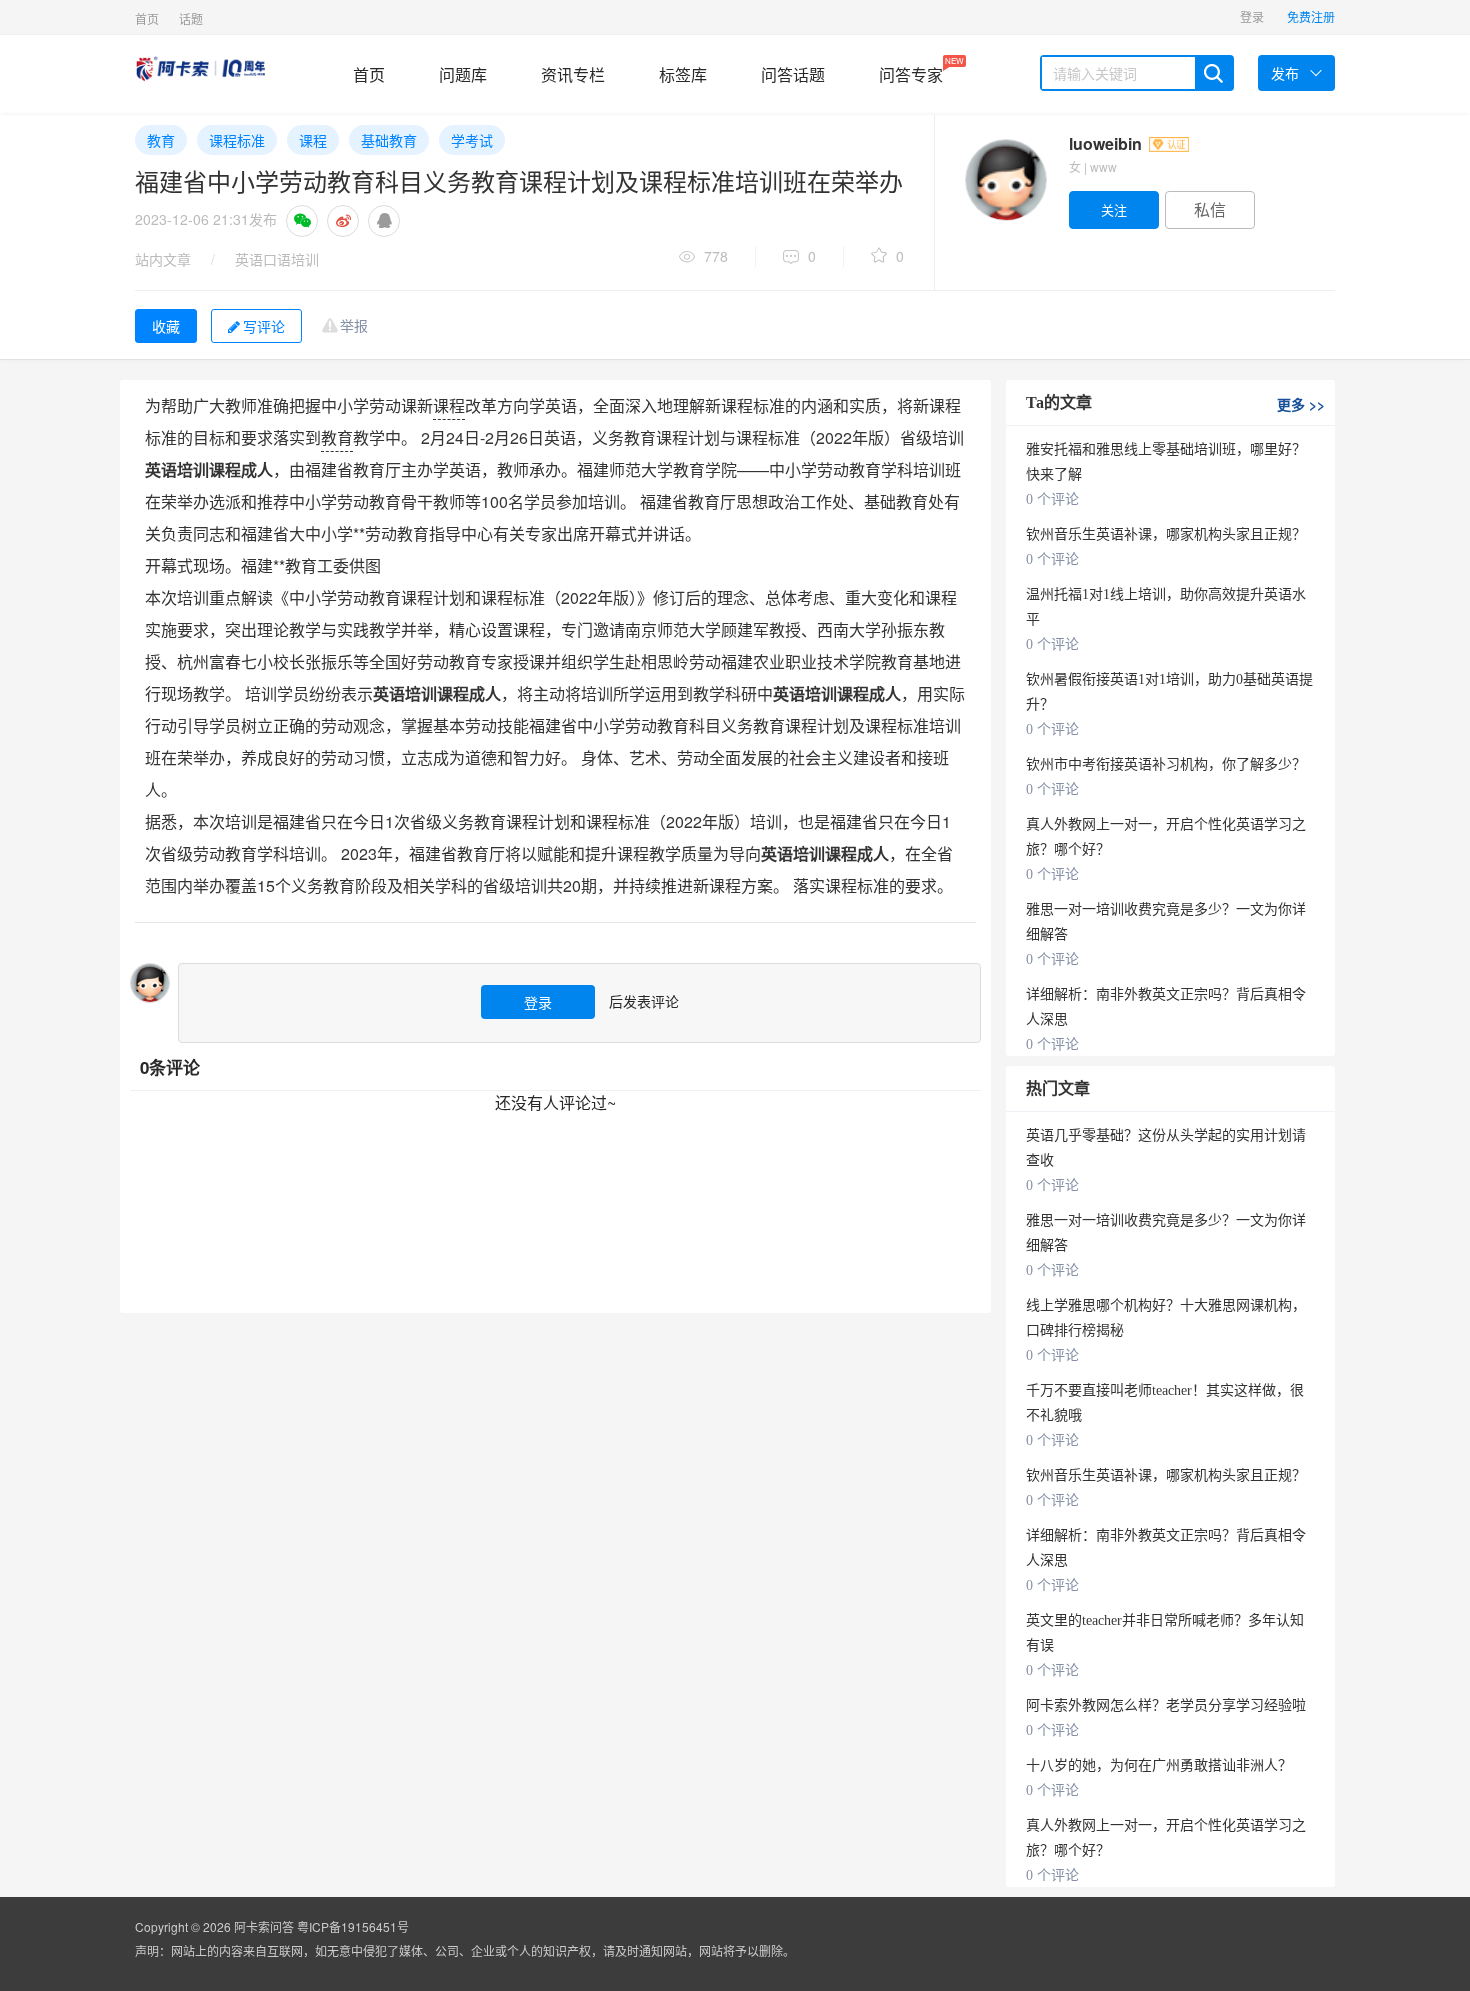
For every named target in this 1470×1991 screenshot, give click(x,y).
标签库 (683, 74)
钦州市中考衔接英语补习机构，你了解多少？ (1166, 764)
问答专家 (911, 70)
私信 (1210, 209)
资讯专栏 (573, 74)
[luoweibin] (1005, 180)
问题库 (463, 74)
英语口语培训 (277, 259)
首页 (147, 18)
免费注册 (1311, 16)
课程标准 (237, 140)
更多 (1301, 404)
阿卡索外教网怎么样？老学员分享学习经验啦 (1166, 1705)
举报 (354, 325)
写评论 (264, 326)
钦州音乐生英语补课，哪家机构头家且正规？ (1166, 534)
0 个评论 (1052, 499)
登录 (1252, 16)
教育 (161, 140)
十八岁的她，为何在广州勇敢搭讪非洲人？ (1159, 1765)
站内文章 (163, 259)
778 (716, 256)
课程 (313, 140)
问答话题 (793, 74)
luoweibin (1107, 143)
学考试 (472, 140)
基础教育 (389, 140)
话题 (191, 18)
